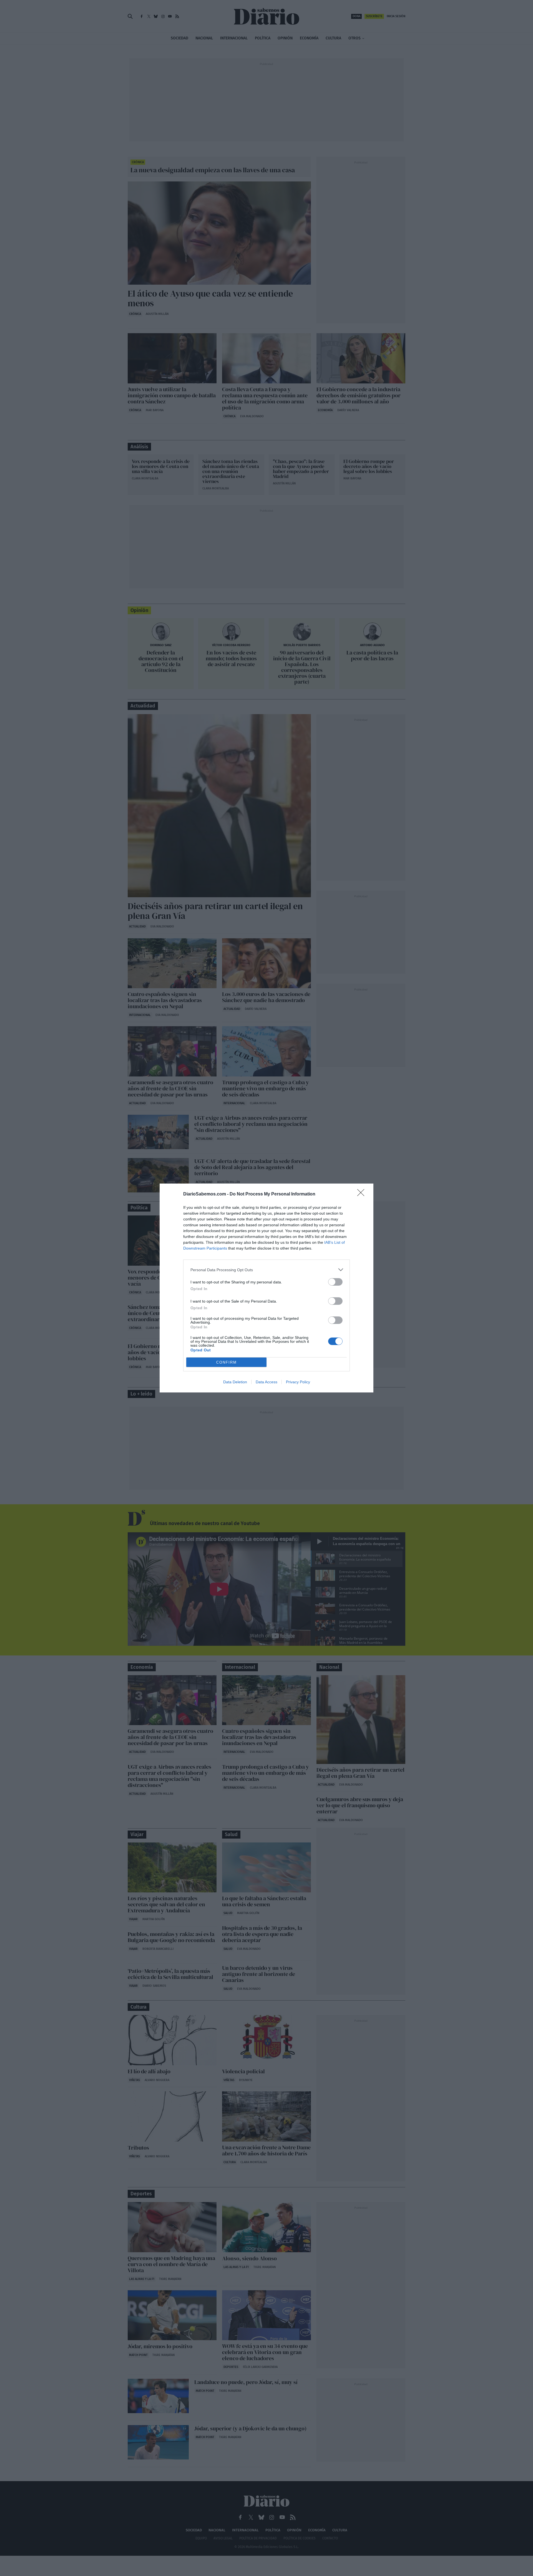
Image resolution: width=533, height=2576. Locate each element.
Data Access (266, 1382)
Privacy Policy (298, 1382)
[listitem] (266, 1270)
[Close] (363, 1194)
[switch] (335, 1282)
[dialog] (266, 1288)
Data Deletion (235, 1382)
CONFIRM (227, 1362)
